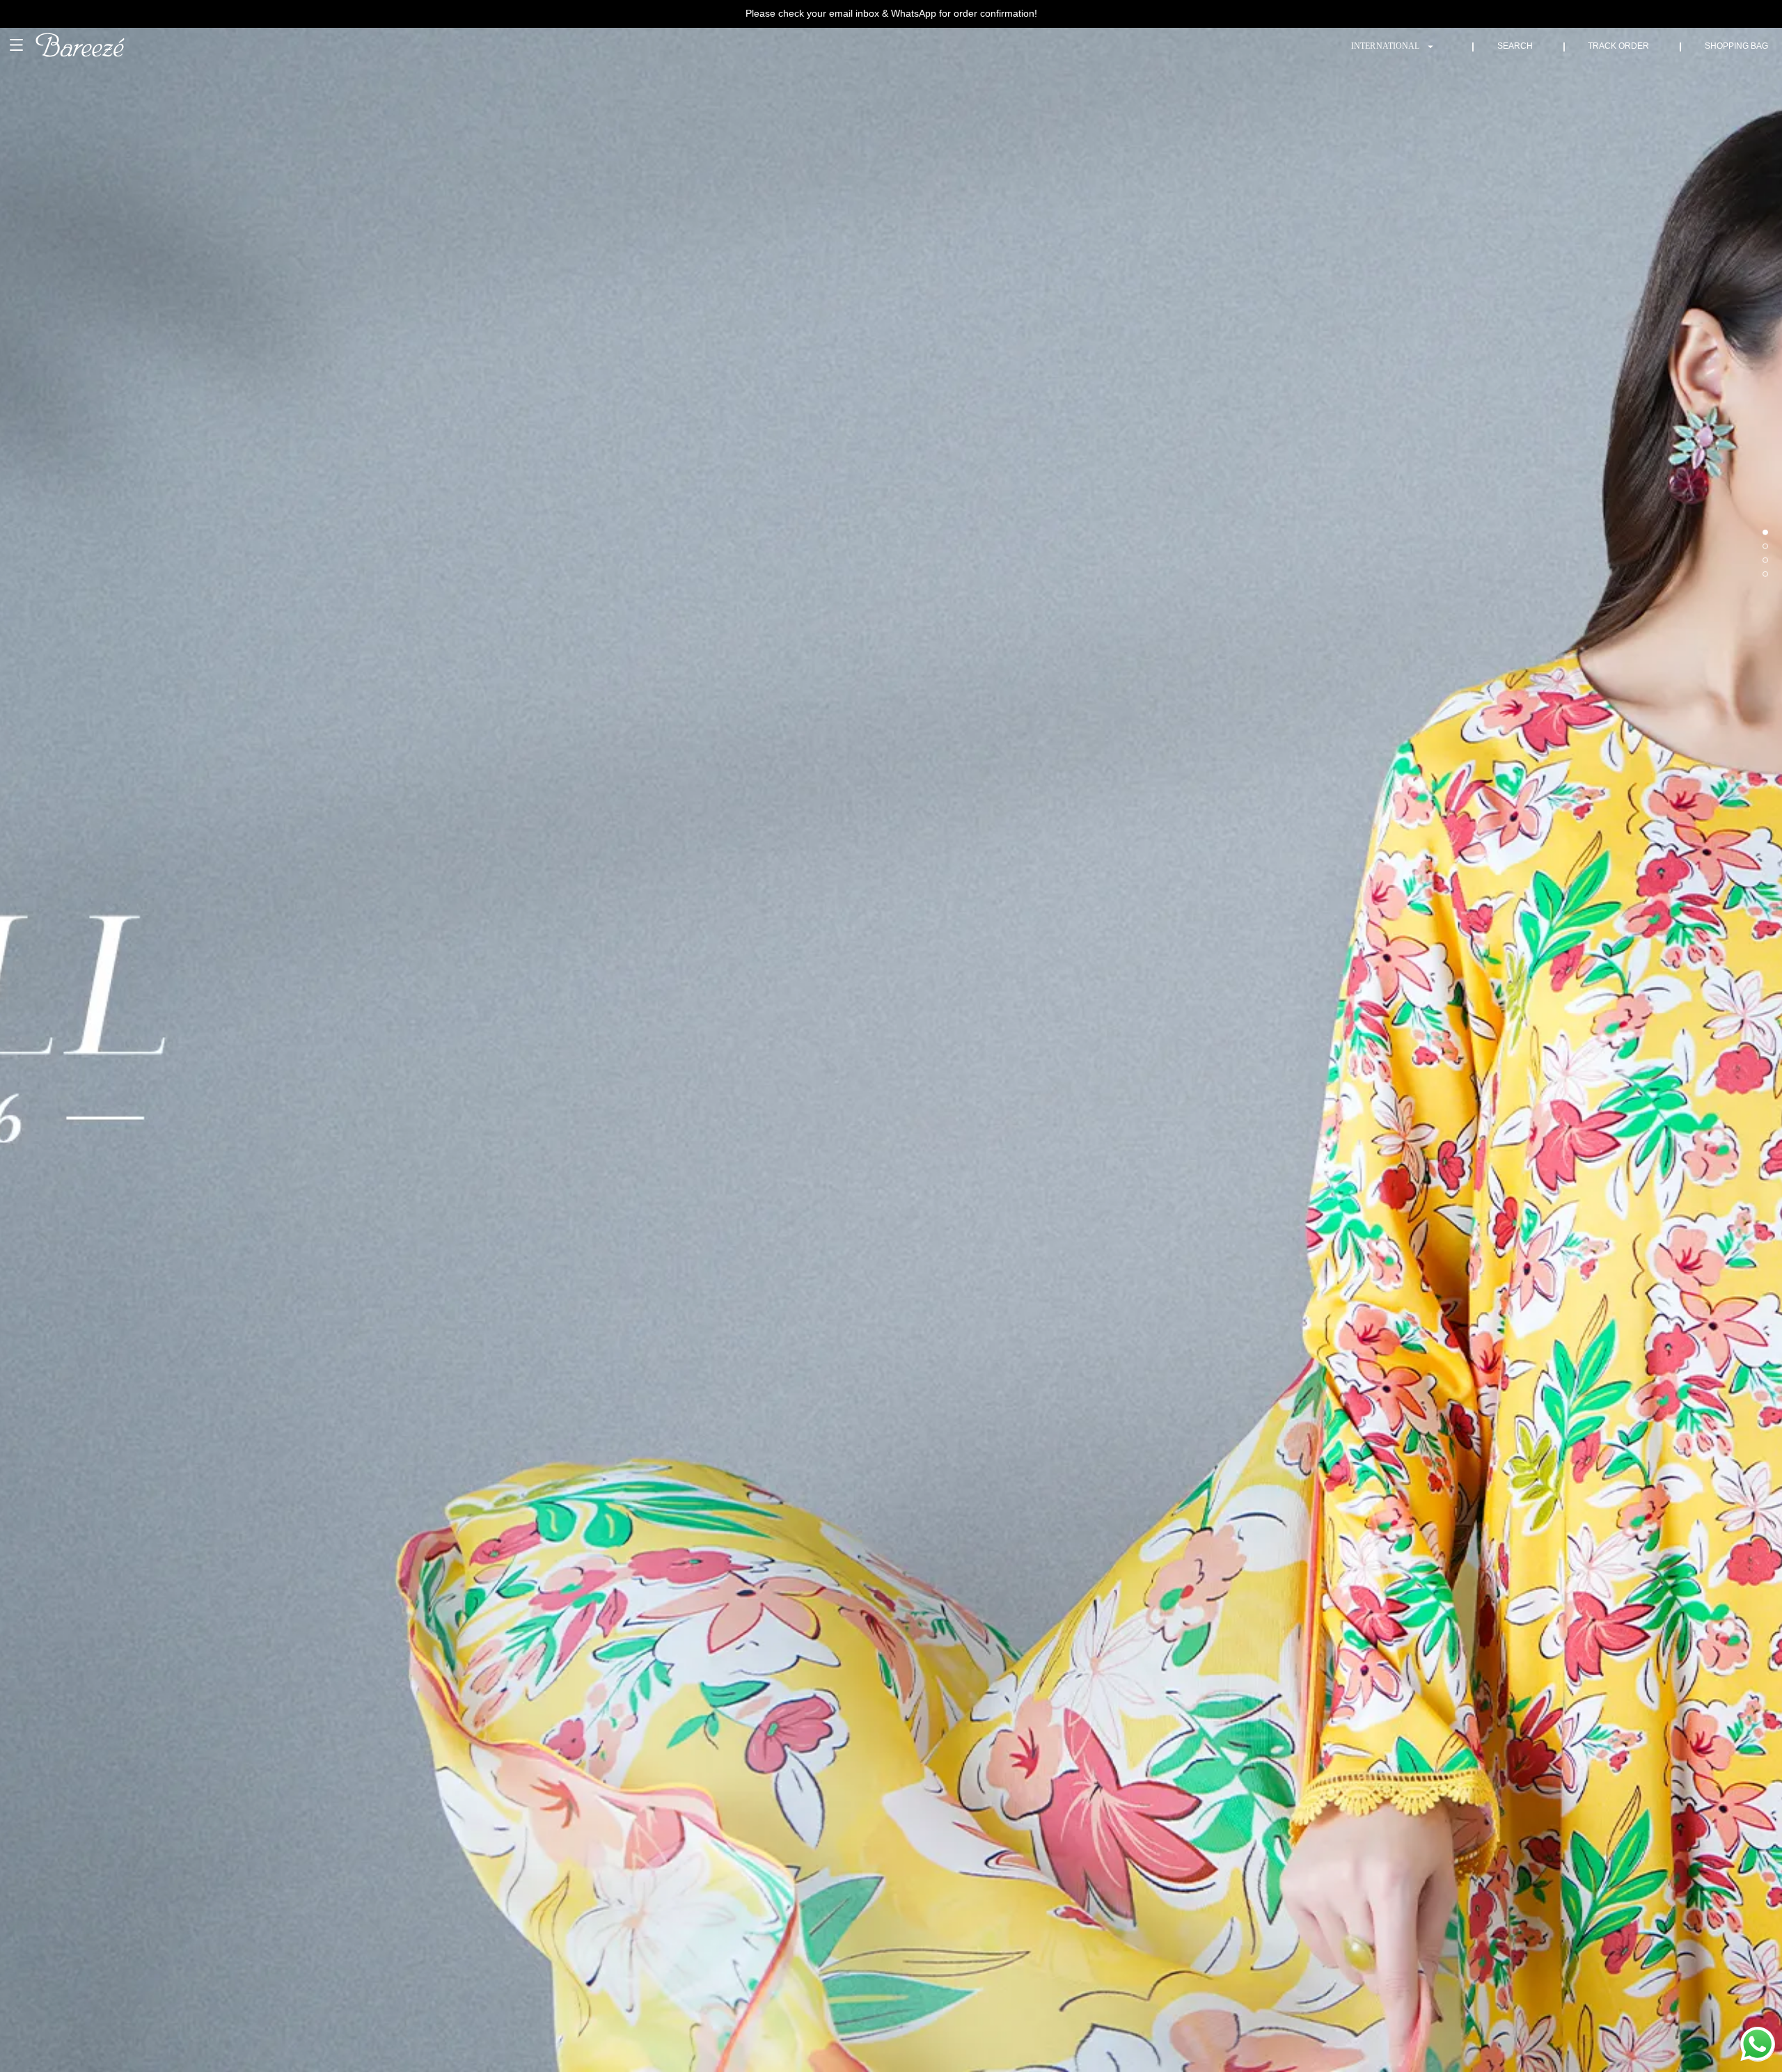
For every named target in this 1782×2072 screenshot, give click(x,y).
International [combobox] (1385, 46)
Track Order (1618, 46)
